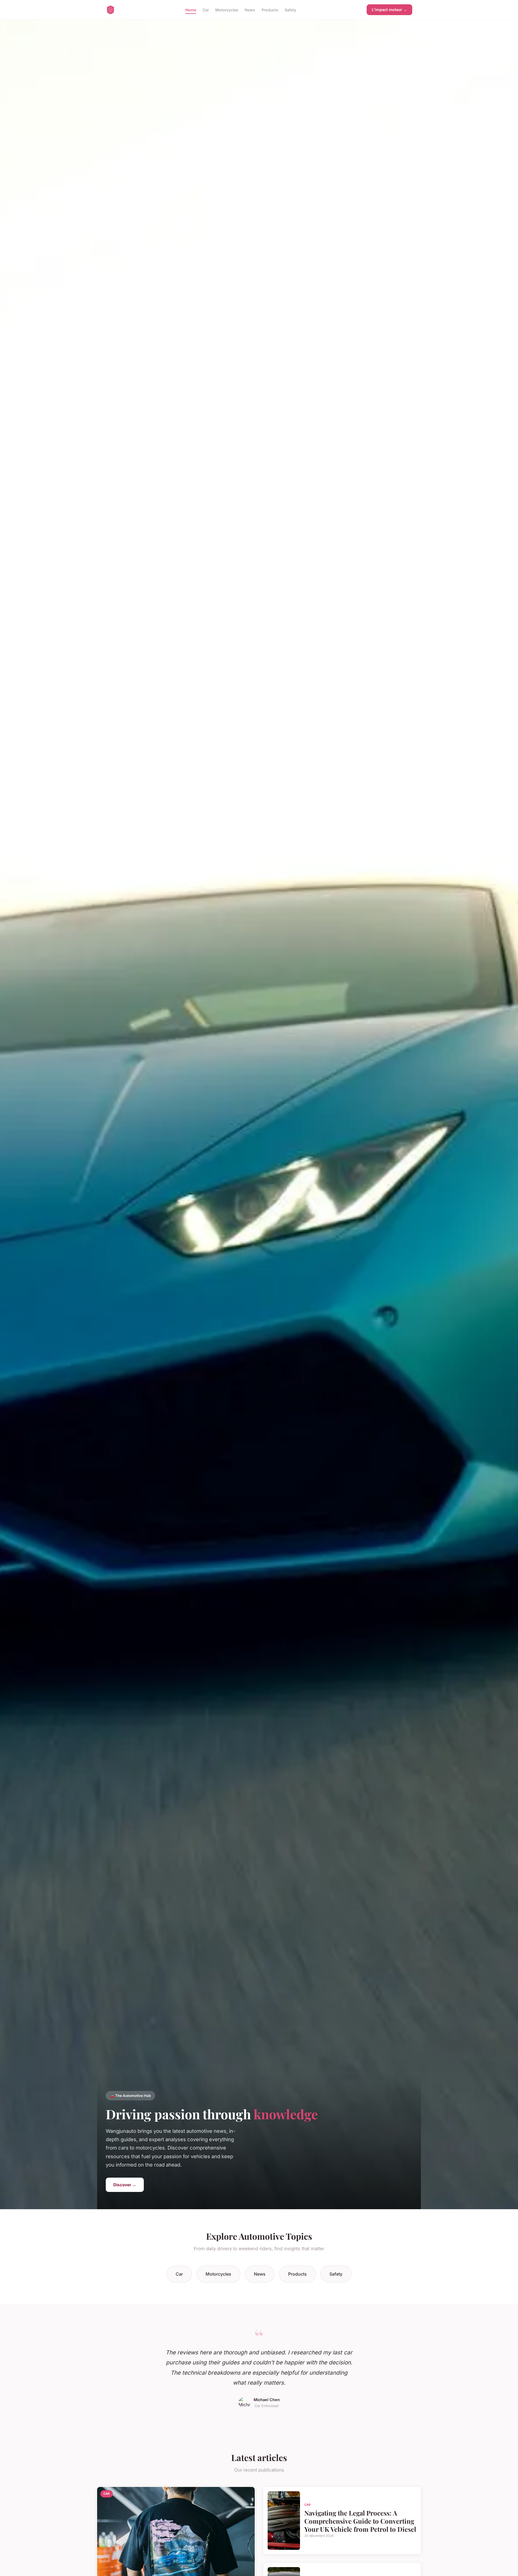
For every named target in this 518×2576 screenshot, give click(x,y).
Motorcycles (227, 10)
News (250, 10)
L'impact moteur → (389, 10)
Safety (290, 10)
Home (191, 10)
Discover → (125, 2185)
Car (206, 10)
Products (270, 10)
